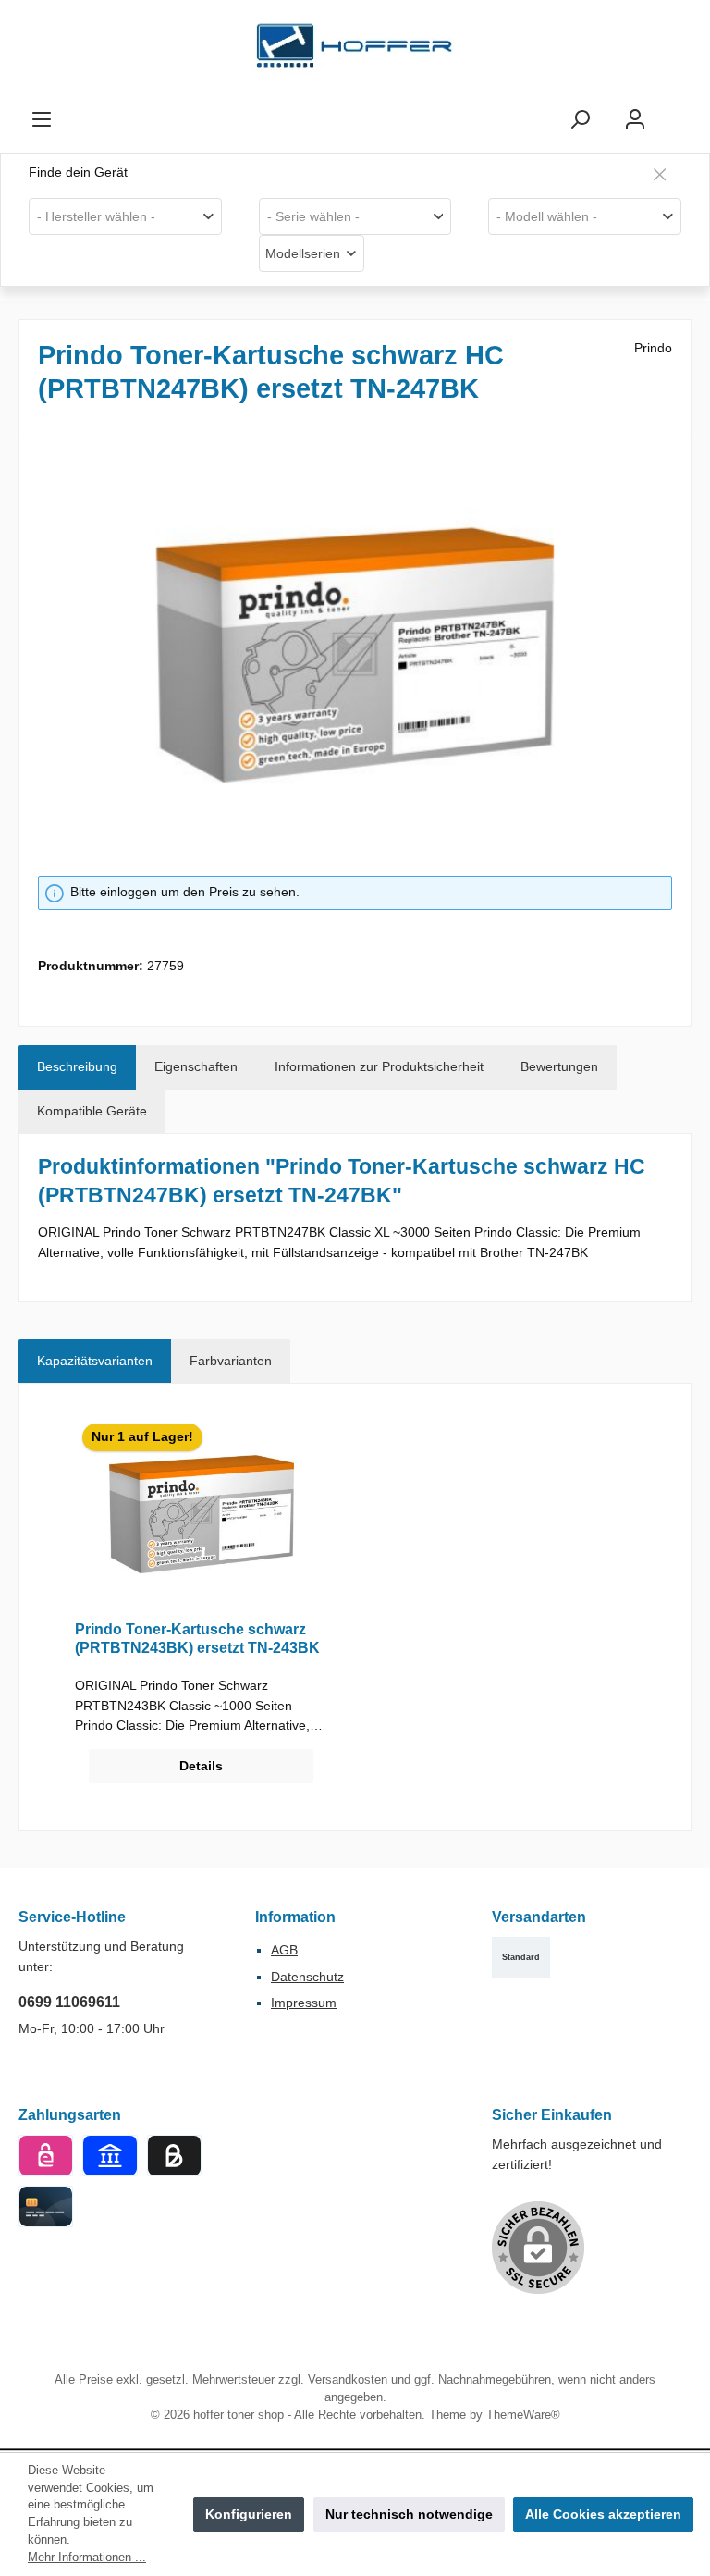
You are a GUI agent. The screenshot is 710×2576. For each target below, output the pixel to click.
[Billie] (174, 2156)
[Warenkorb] (679, 111)
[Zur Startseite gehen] (355, 50)
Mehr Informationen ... (87, 2558)
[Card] (46, 2206)
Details (201, 1766)
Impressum (304, 2003)
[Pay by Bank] (110, 2156)
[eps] (46, 2156)
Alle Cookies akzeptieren (603, 2514)
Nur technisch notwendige (409, 2514)
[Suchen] (580, 120)
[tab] (77, 1067)
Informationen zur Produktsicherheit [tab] (379, 1066)
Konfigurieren (249, 2514)
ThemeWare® (523, 2415)
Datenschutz (307, 1977)
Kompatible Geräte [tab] (92, 1111)
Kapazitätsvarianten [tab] (95, 1361)
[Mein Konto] (635, 120)
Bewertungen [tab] (559, 1066)
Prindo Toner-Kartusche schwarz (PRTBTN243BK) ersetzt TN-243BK (197, 1638)
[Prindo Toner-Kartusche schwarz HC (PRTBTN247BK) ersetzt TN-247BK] (355, 655)
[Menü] (42, 120)
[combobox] (125, 216)
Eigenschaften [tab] (196, 1066)
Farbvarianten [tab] (231, 1361)
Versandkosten (348, 2380)
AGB (284, 1950)
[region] (355, 655)
